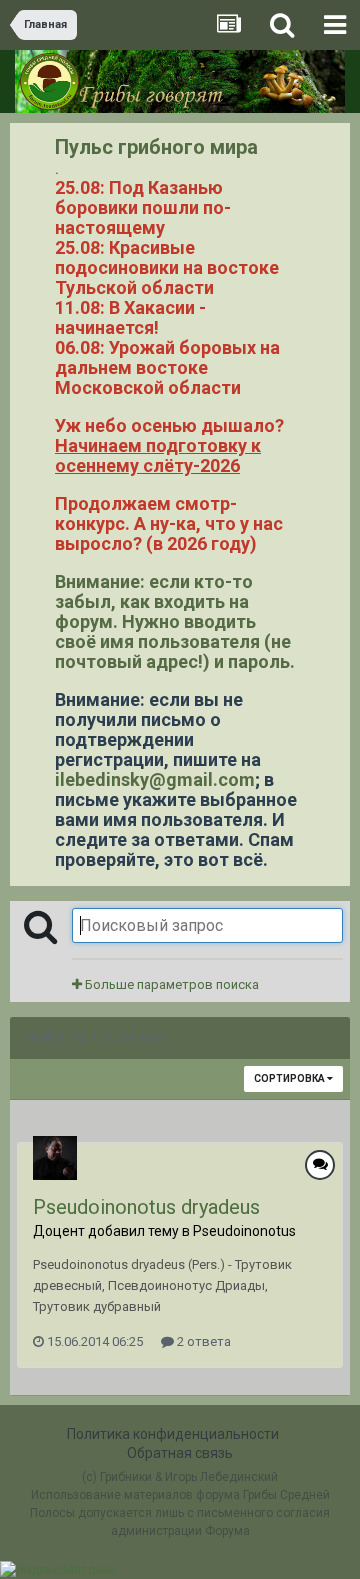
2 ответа (202, 1341)
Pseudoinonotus (244, 1231)
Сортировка (290, 1078)
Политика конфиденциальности (173, 1434)
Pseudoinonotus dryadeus (146, 1207)
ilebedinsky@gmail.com (155, 779)
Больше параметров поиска (170, 984)
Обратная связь (180, 1453)
